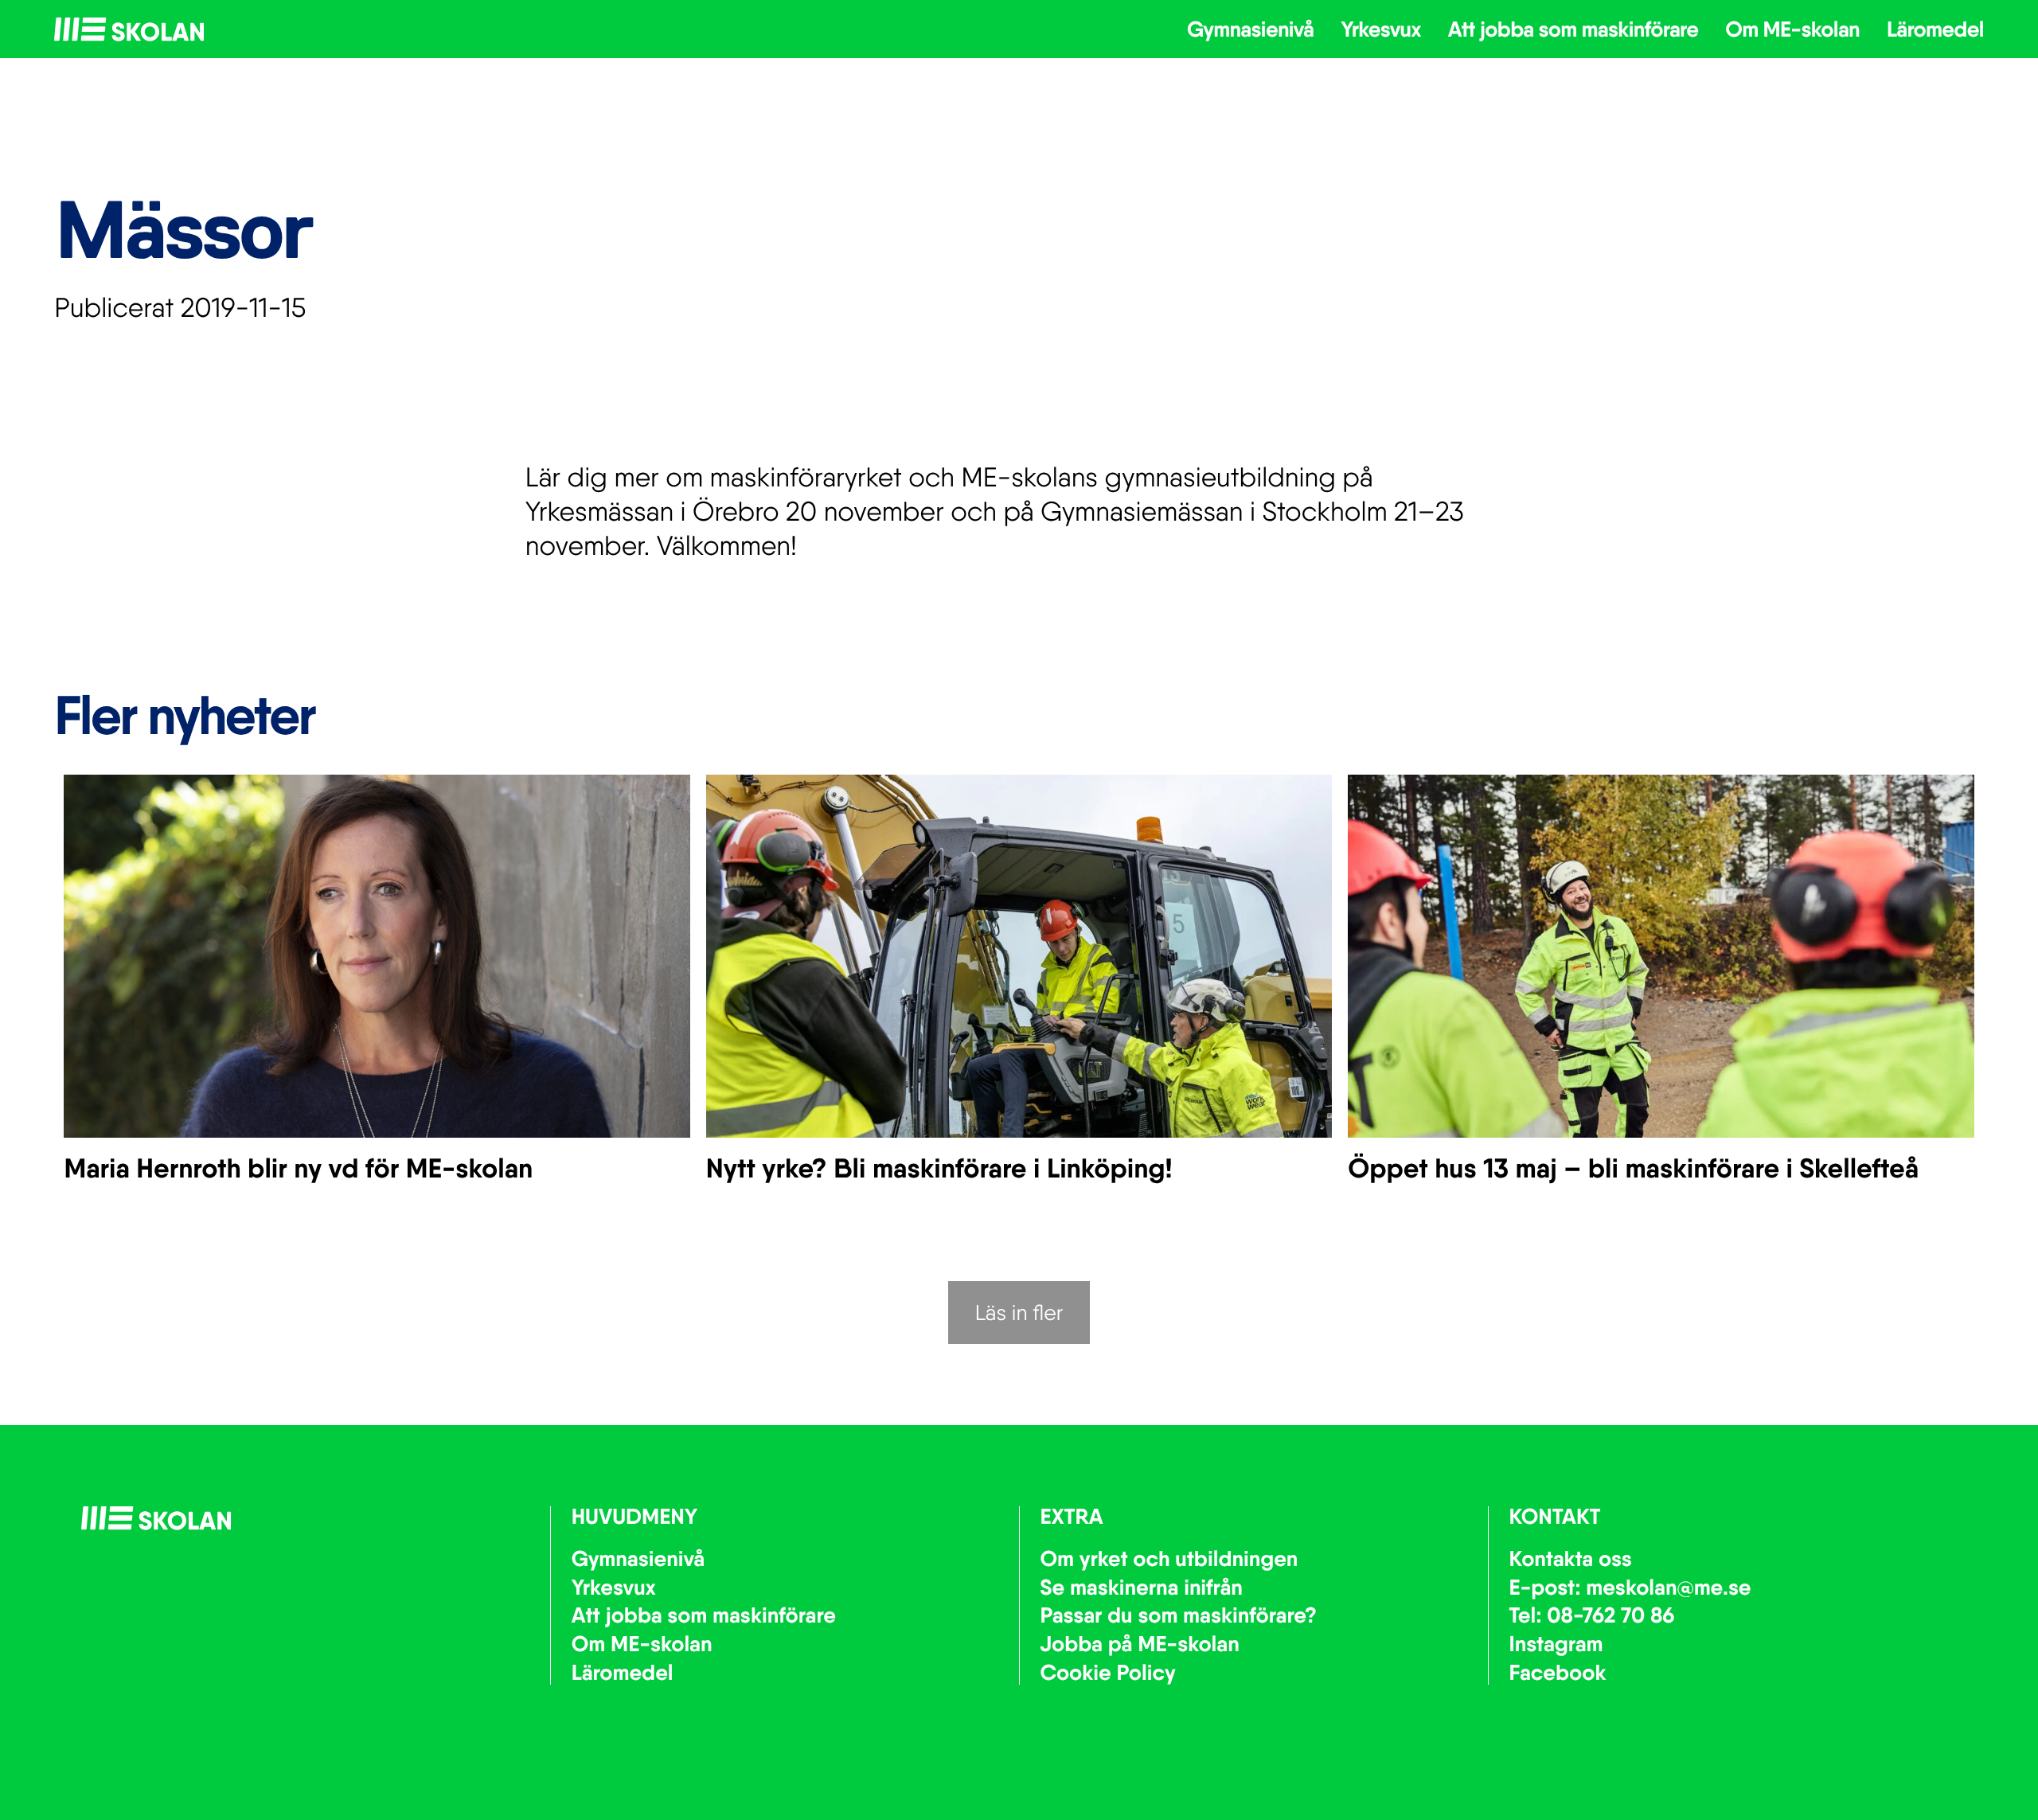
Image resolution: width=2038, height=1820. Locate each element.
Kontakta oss (1570, 1559)
